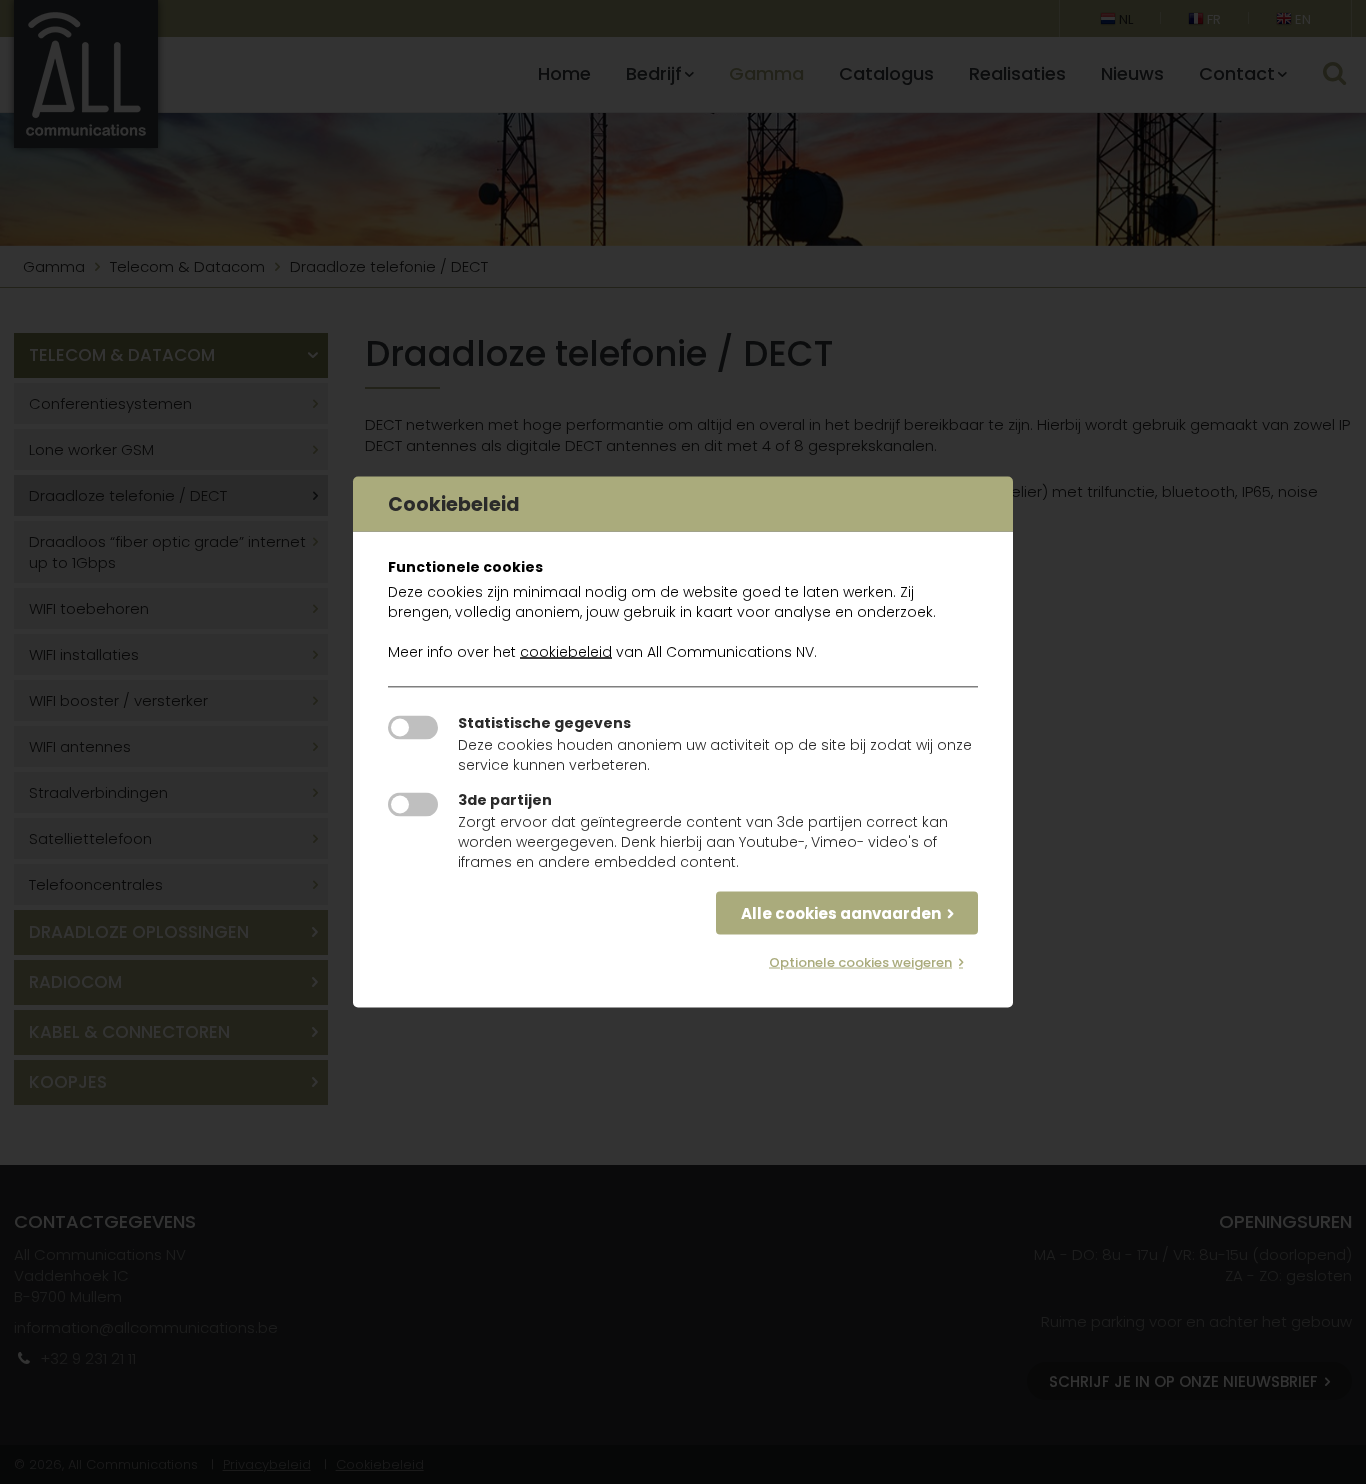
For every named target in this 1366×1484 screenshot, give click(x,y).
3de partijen (505, 800)
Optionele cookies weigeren (860, 962)
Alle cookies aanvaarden (841, 913)
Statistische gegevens (544, 723)
